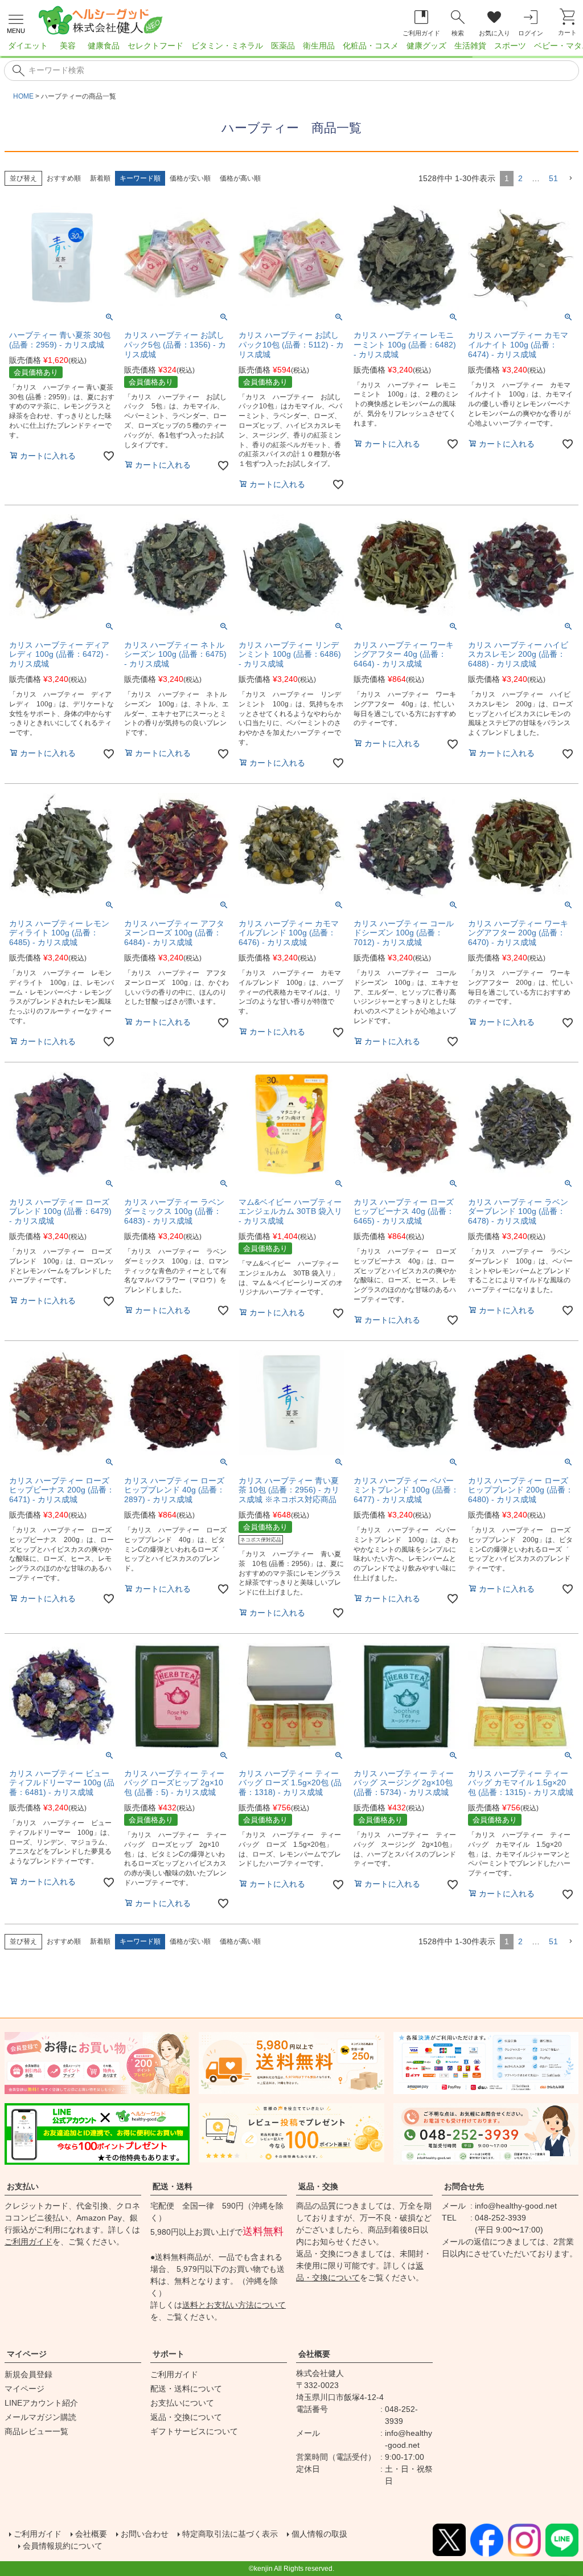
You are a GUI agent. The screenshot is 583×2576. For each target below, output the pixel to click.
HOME (23, 96)
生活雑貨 (470, 46)
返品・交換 (318, 2186)
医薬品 (283, 46)
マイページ (27, 2354)
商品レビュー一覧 (36, 2431)
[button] (570, 179)
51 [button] (553, 178)
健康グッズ (426, 46)
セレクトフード (155, 46)
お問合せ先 (464, 2186)
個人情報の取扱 (319, 2534)
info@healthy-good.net (516, 2206)
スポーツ (510, 46)
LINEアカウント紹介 (41, 2403)
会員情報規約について (63, 2546)
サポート (169, 2354)
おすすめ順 (64, 178)
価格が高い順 (240, 178)
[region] (291, 49)
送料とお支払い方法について (234, 2305)
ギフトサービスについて (194, 2431)
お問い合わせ (145, 2534)
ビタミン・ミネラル (227, 46)
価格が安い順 (190, 178)
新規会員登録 (28, 2374)
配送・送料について (186, 2389)
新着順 (100, 178)
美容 (68, 46)
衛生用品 (319, 46)
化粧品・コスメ (371, 46)
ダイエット (28, 46)
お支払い (23, 2186)
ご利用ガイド (28, 2242)
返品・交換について (186, 2417)
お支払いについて (182, 2403)
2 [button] (520, 178)
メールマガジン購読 (40, 2417)
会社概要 (314, 2354)
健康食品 (104, 46)
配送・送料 (173, 2186)
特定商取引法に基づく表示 (230, 2534)
